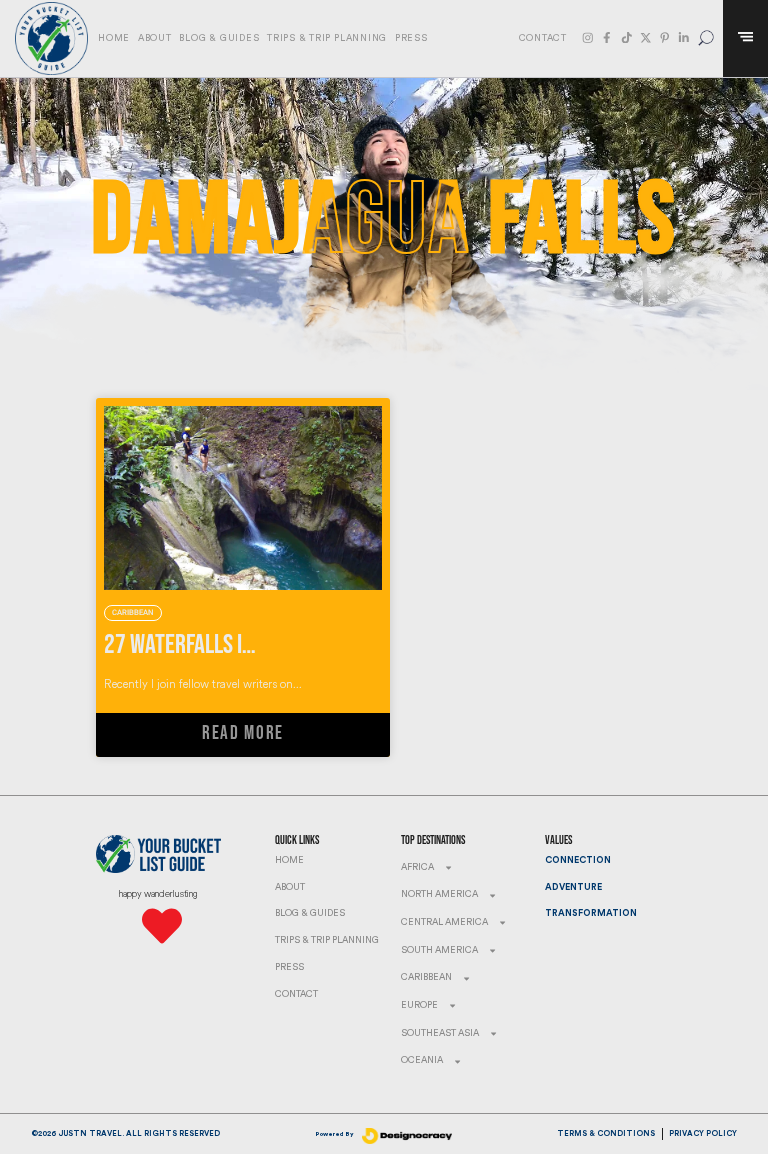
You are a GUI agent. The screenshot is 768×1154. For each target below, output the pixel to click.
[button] (706, 38)
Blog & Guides (219, 38)
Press (411, 38)
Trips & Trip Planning (327, 38)
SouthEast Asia (440, 1033)
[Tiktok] (627, 38)
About (155, 38)
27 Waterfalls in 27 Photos (225, 645)
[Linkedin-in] (684, 38)
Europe (419, 1005)
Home (114, 38)
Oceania (422, 1060)
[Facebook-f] (607, 38)
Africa (417, 867)
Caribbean (426, 977)
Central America (444, 922)
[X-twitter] (646, 38)
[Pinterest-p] (665, 38)
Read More (243, 733)
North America (439, 894)
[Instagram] (588, 38)
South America (439, 950)
